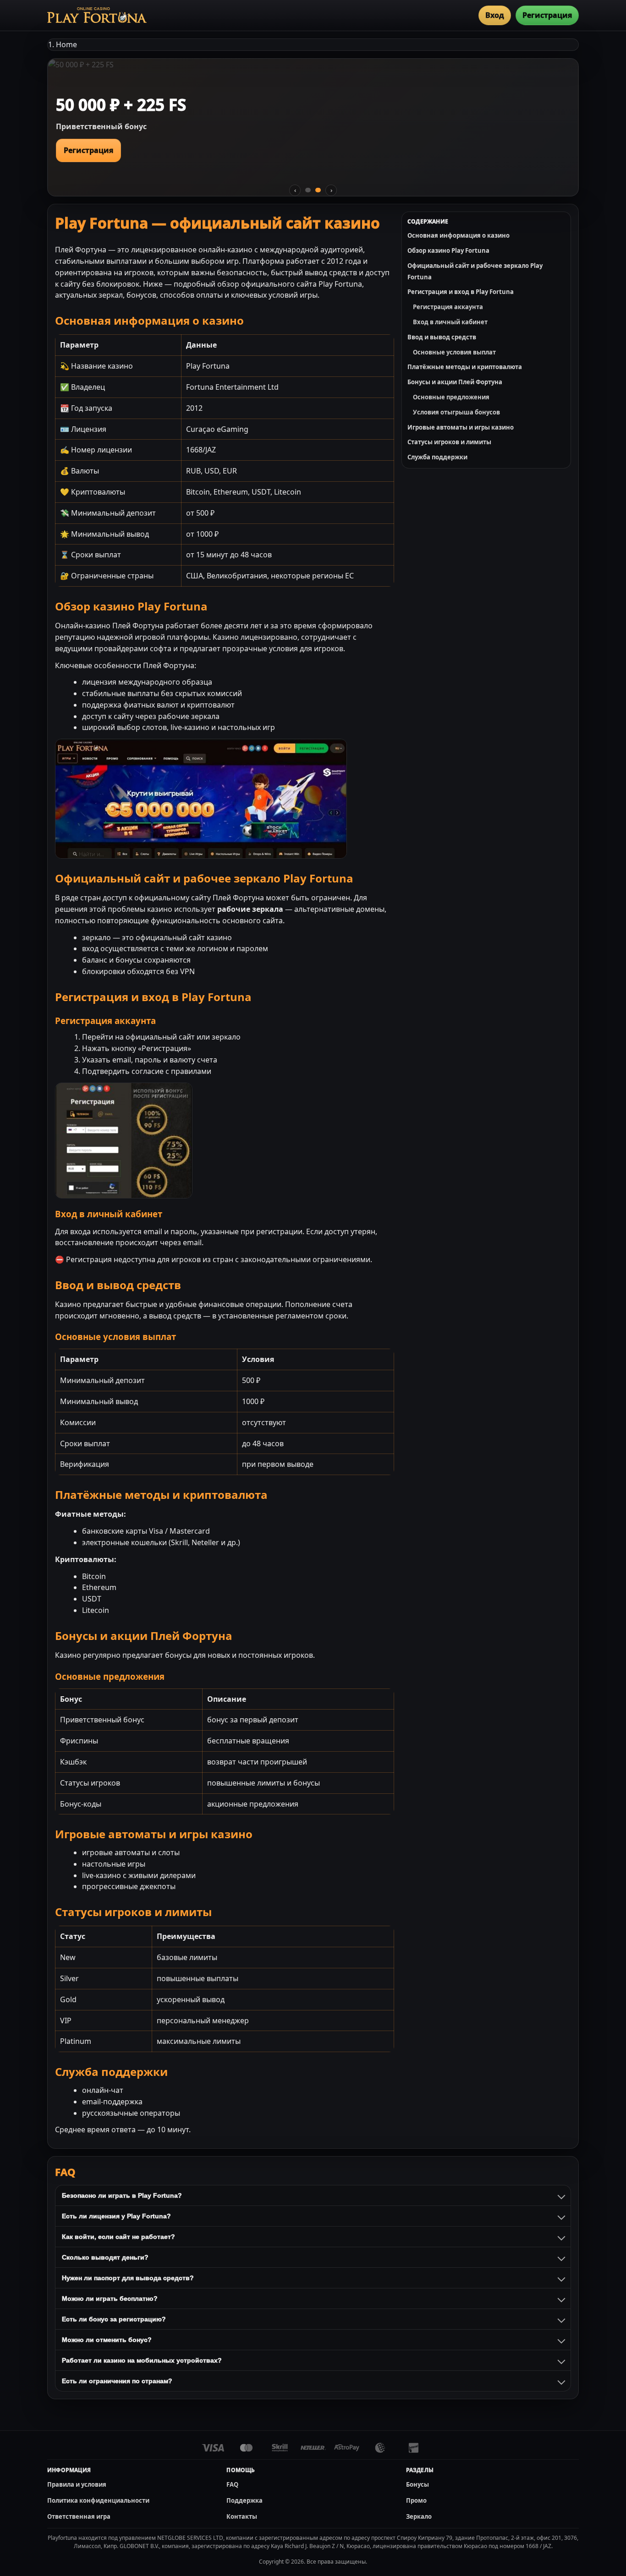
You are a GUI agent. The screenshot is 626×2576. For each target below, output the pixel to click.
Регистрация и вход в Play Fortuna (461, 292)
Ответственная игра (79, 2516)
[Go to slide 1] (308, 190)
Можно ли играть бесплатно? (110, 2298)
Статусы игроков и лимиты (449, 442)
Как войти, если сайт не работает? (118, 2237)
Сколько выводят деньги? (105, 2257)
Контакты (242, 2516)
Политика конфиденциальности (98, 2500)
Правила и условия (77, 2484)
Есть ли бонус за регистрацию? (114, 2319)
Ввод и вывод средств (442, 337)
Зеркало (419, 2516)
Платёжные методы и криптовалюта (465, 367)
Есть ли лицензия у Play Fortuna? (116, 2216)
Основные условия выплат (454, 352)
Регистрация (547, 15)
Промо (416, 2500)
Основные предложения (451, 397)
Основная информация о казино (459, 235)
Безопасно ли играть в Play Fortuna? (122, 2195)
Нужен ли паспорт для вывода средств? (128, 2278)
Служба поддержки (437, 457)
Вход (495, 15)
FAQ (232, 2484)
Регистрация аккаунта (448, 307)
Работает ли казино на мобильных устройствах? (142, 2360)
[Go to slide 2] (318, 190)
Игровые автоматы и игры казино (461, 427)
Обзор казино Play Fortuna (448, 251)
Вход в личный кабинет (450, 322)
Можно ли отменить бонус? (107, 2340)
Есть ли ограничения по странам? (117, 2381)
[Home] (97, 15)
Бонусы (417, 2484)
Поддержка (244, 2500)
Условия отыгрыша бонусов (456, 412)
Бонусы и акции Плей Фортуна (455, 382)
